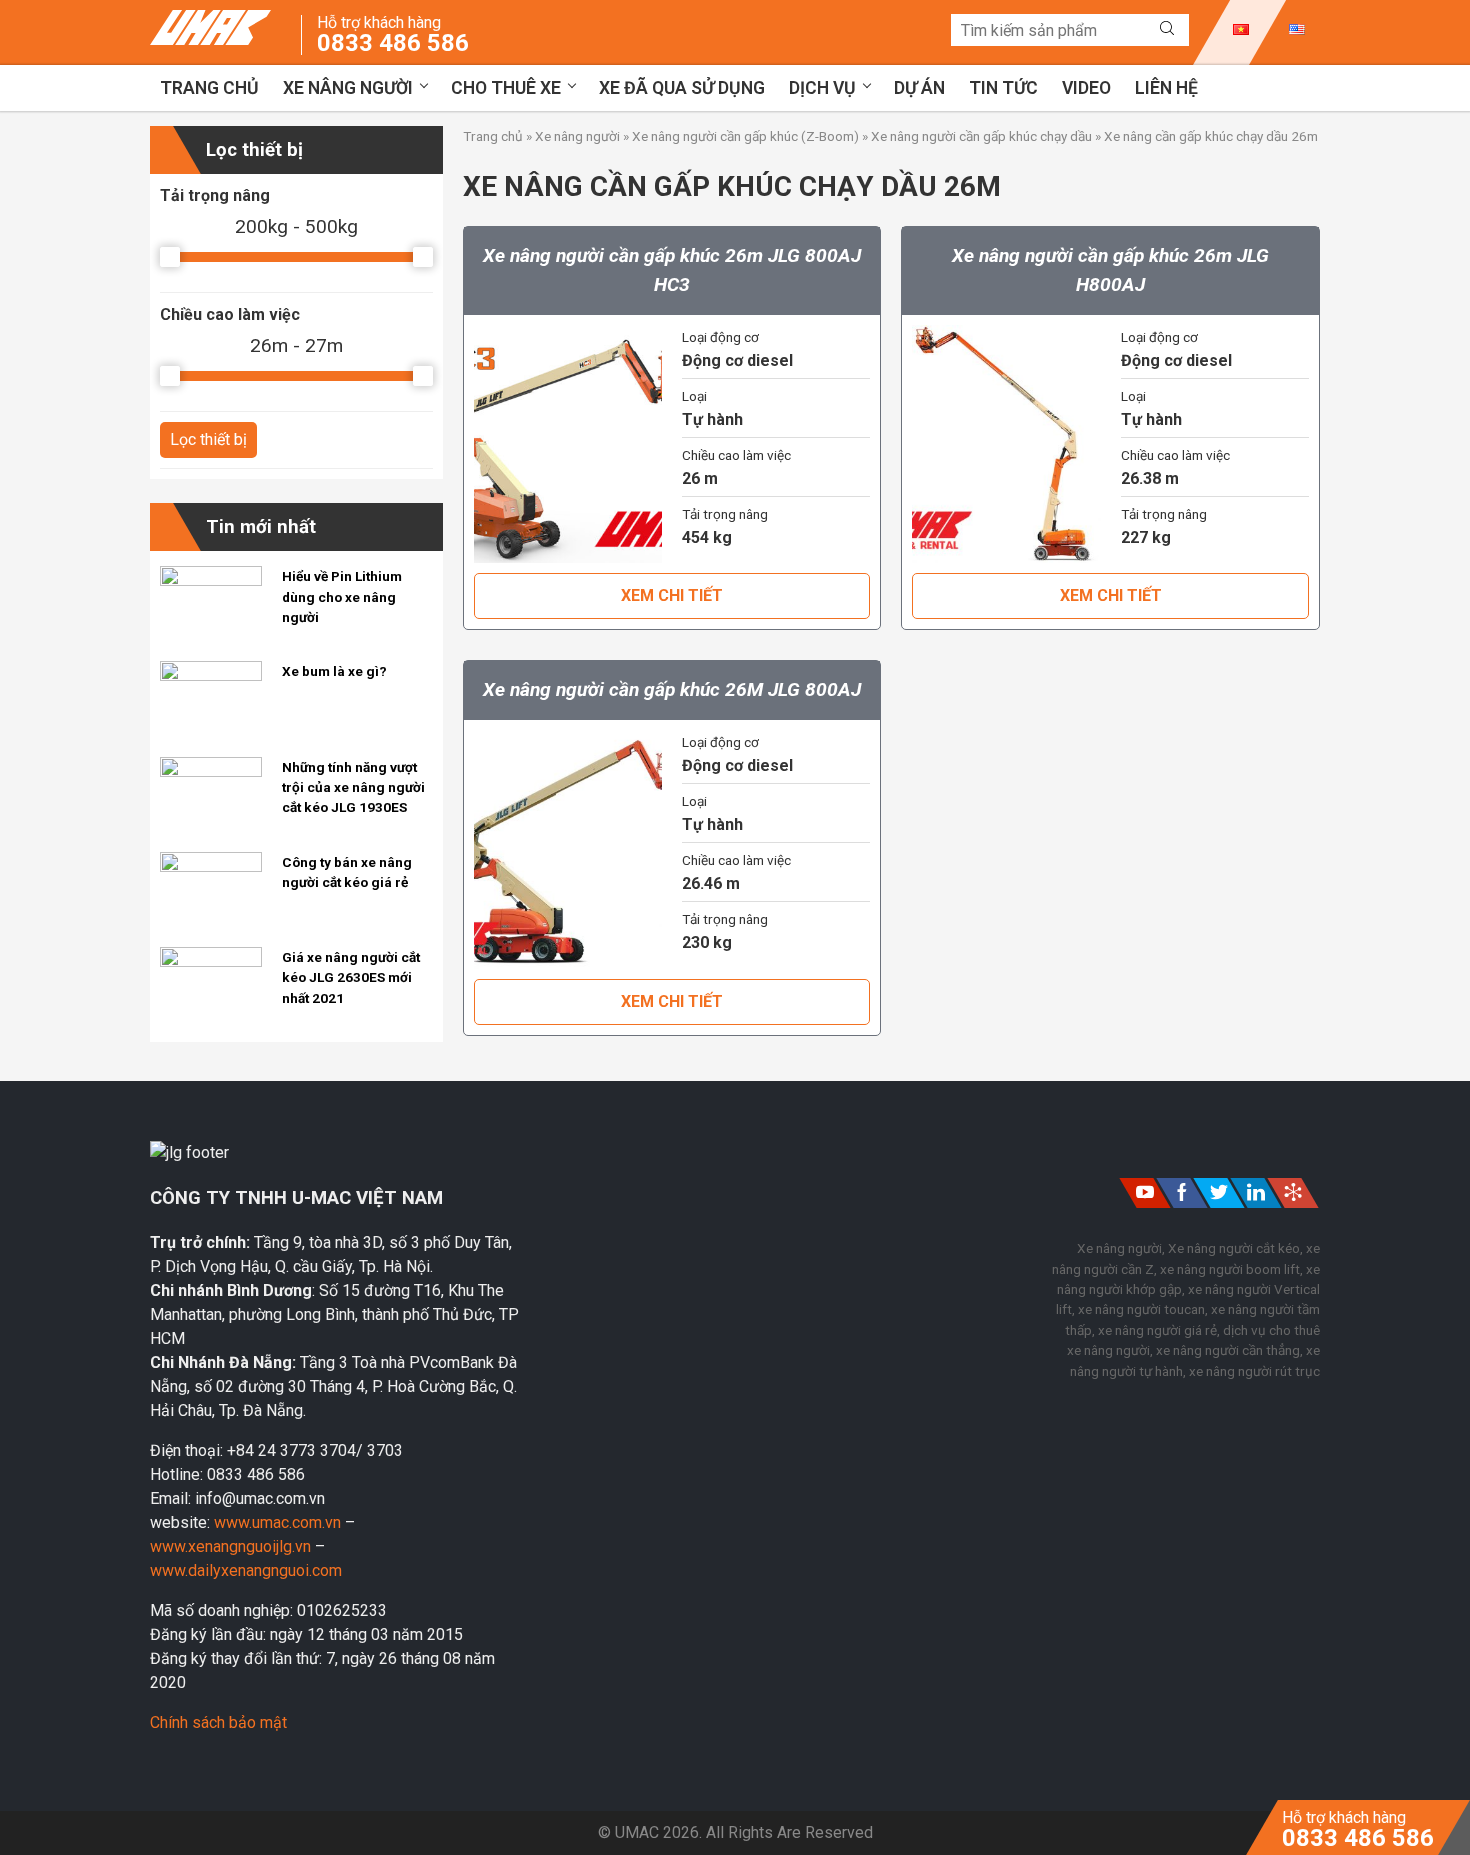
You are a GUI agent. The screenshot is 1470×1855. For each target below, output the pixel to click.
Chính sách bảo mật (218, 1722)
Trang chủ (209, 88)
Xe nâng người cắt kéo (1234, 1248)
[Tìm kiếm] (1167, 29)
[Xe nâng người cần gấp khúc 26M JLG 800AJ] (568, 849)
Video (1086, 88)
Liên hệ (1166, 88)
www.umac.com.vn (277, 1522)
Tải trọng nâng (215, 195)
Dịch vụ (822, 88)
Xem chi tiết (672, 595)
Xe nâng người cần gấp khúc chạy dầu (981, 136)
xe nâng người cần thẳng (1228, 1350)
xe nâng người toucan (1141, 1309)
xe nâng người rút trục (1254, 1371)
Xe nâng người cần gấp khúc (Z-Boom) (745, 136)
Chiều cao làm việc (230, 314)
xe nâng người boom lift (1230, 1269)
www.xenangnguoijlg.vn (232, 1546)
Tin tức (1003, 88)
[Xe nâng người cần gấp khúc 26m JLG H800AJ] (1006, 444)
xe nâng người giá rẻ (1157, 1330)
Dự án (919, 88)
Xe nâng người (348, 88)
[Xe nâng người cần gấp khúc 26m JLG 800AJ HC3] (568, 444)
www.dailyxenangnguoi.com (246, 1570)
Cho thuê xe (506, 88)
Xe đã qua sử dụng (682, 88)
